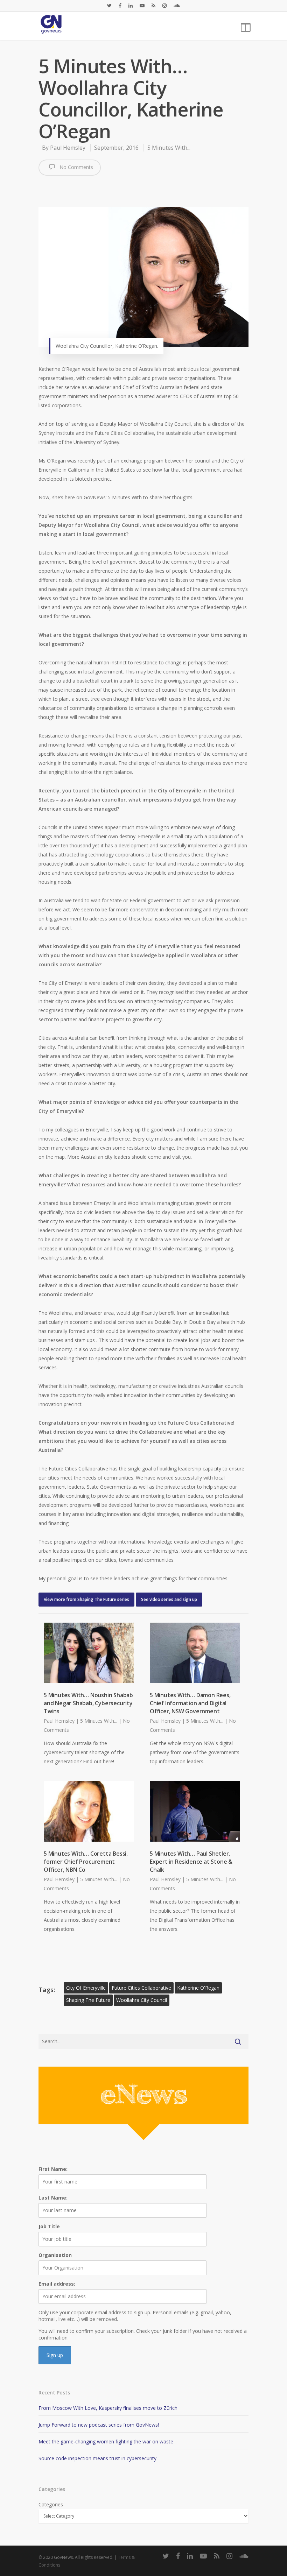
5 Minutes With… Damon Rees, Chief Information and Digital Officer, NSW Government (190, 1703)
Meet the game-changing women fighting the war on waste (106, 2441)
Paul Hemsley (68, 148)
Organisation (55, 2255)
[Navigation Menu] (245, 26)
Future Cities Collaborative (141, 1988)
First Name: (53, 2169)
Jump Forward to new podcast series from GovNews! (99, 2425)
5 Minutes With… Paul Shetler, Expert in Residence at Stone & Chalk (191, 1862)
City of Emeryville (86, 1988)
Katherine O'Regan (198, 1988)
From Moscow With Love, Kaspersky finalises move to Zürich (108, 2408)
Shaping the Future (88, 2000)
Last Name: (53, 2198)
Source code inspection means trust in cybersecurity (97, 2458)
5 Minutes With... (169, 148)
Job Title (49, 2226)
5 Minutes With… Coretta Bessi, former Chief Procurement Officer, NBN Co (86, 1862)
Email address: (57, 2284)
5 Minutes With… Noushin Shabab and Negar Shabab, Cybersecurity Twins (88, 1703)
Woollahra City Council (142, 2000)
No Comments (76, 167)
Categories (51, 2504)
